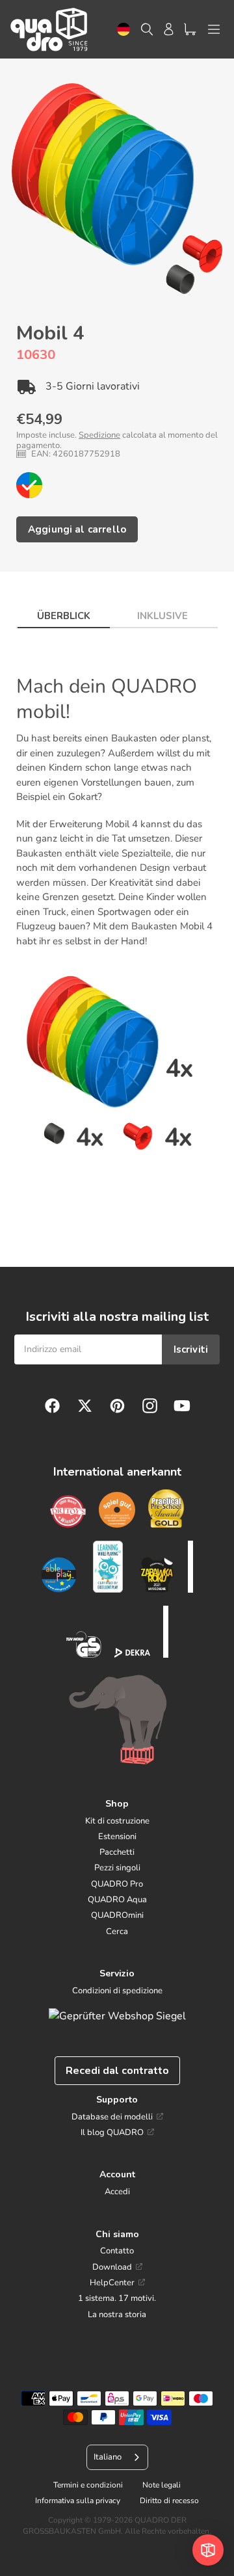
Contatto (117, 2251)
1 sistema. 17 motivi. (117, 2298)
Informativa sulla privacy (78, 2501)
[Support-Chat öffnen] (208, 2550)
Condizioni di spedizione (117, 1991)
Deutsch (123, 30)
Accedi (117, 2192)
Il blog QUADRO (112, 2132)
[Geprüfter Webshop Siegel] (117, 2016)
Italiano (108, 2457)
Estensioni (117, 1837)
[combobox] (123, 30)
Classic (29, 485)
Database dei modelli (112, 2117)
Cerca (117, 1932)
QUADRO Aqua (117, 1900)
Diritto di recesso (169, 2501)
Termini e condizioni (88, 2485)
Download (112, 2267)
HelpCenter (112, 2283)
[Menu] (214, 29)
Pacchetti (117, 1852)
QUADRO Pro (117, 1884)
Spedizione (99, 435)
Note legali (162, 2485)
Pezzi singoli (117, 1868)
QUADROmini (117, 1915)
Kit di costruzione (117, 1821)
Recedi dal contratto (117, 2071)
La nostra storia (117, 2315)
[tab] (64, 612)
